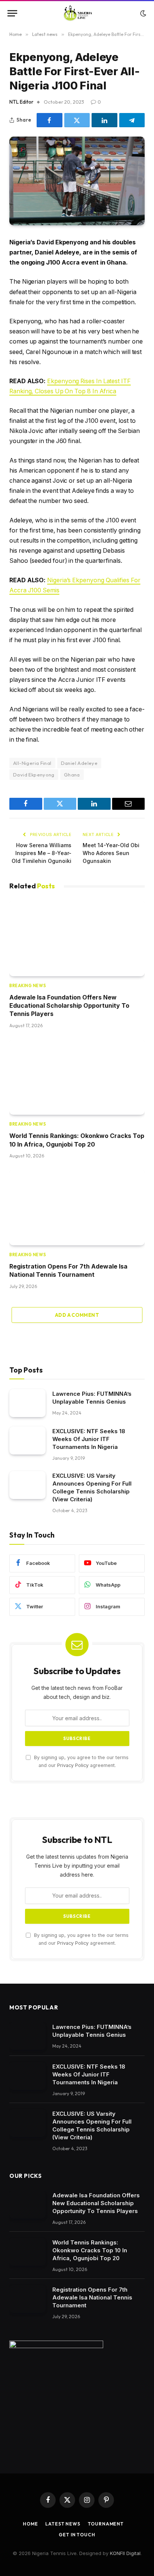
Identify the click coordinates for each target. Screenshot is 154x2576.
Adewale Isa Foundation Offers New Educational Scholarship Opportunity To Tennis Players (69, 1006)
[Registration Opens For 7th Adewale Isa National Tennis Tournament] (77, 1207)
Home (30, 2524)
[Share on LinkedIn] (104, 120)
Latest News (63, 2524)
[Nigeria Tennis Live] (77, 13)
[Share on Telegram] (132, 120)
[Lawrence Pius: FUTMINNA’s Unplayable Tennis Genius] (27, 1403)
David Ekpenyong (34, 775)
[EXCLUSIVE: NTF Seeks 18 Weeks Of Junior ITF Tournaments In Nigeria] (27, 1440)
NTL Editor (21, 102)
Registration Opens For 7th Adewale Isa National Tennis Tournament (92, 2297)
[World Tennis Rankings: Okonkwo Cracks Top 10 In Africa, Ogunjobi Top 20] (77, 1077)
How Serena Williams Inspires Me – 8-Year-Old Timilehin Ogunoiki (41, 853)
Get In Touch (77, 2535)
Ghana (72, 775)
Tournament (106, 2524)
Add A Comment (77, 1315)
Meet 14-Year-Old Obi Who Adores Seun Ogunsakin (111, 853)
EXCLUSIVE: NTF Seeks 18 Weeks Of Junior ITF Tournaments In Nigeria (89, 1439)
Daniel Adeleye (79, 763)
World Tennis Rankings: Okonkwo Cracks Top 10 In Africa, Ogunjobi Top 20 (90, 2250)
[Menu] (12, 13)
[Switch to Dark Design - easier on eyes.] (142, 13)
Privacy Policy (73, 1765)
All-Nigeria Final (32, 763)
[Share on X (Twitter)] (77, 120)
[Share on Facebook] (50, 120)
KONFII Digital (125, 2553)
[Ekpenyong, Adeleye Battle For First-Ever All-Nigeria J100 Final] (77, 181)
